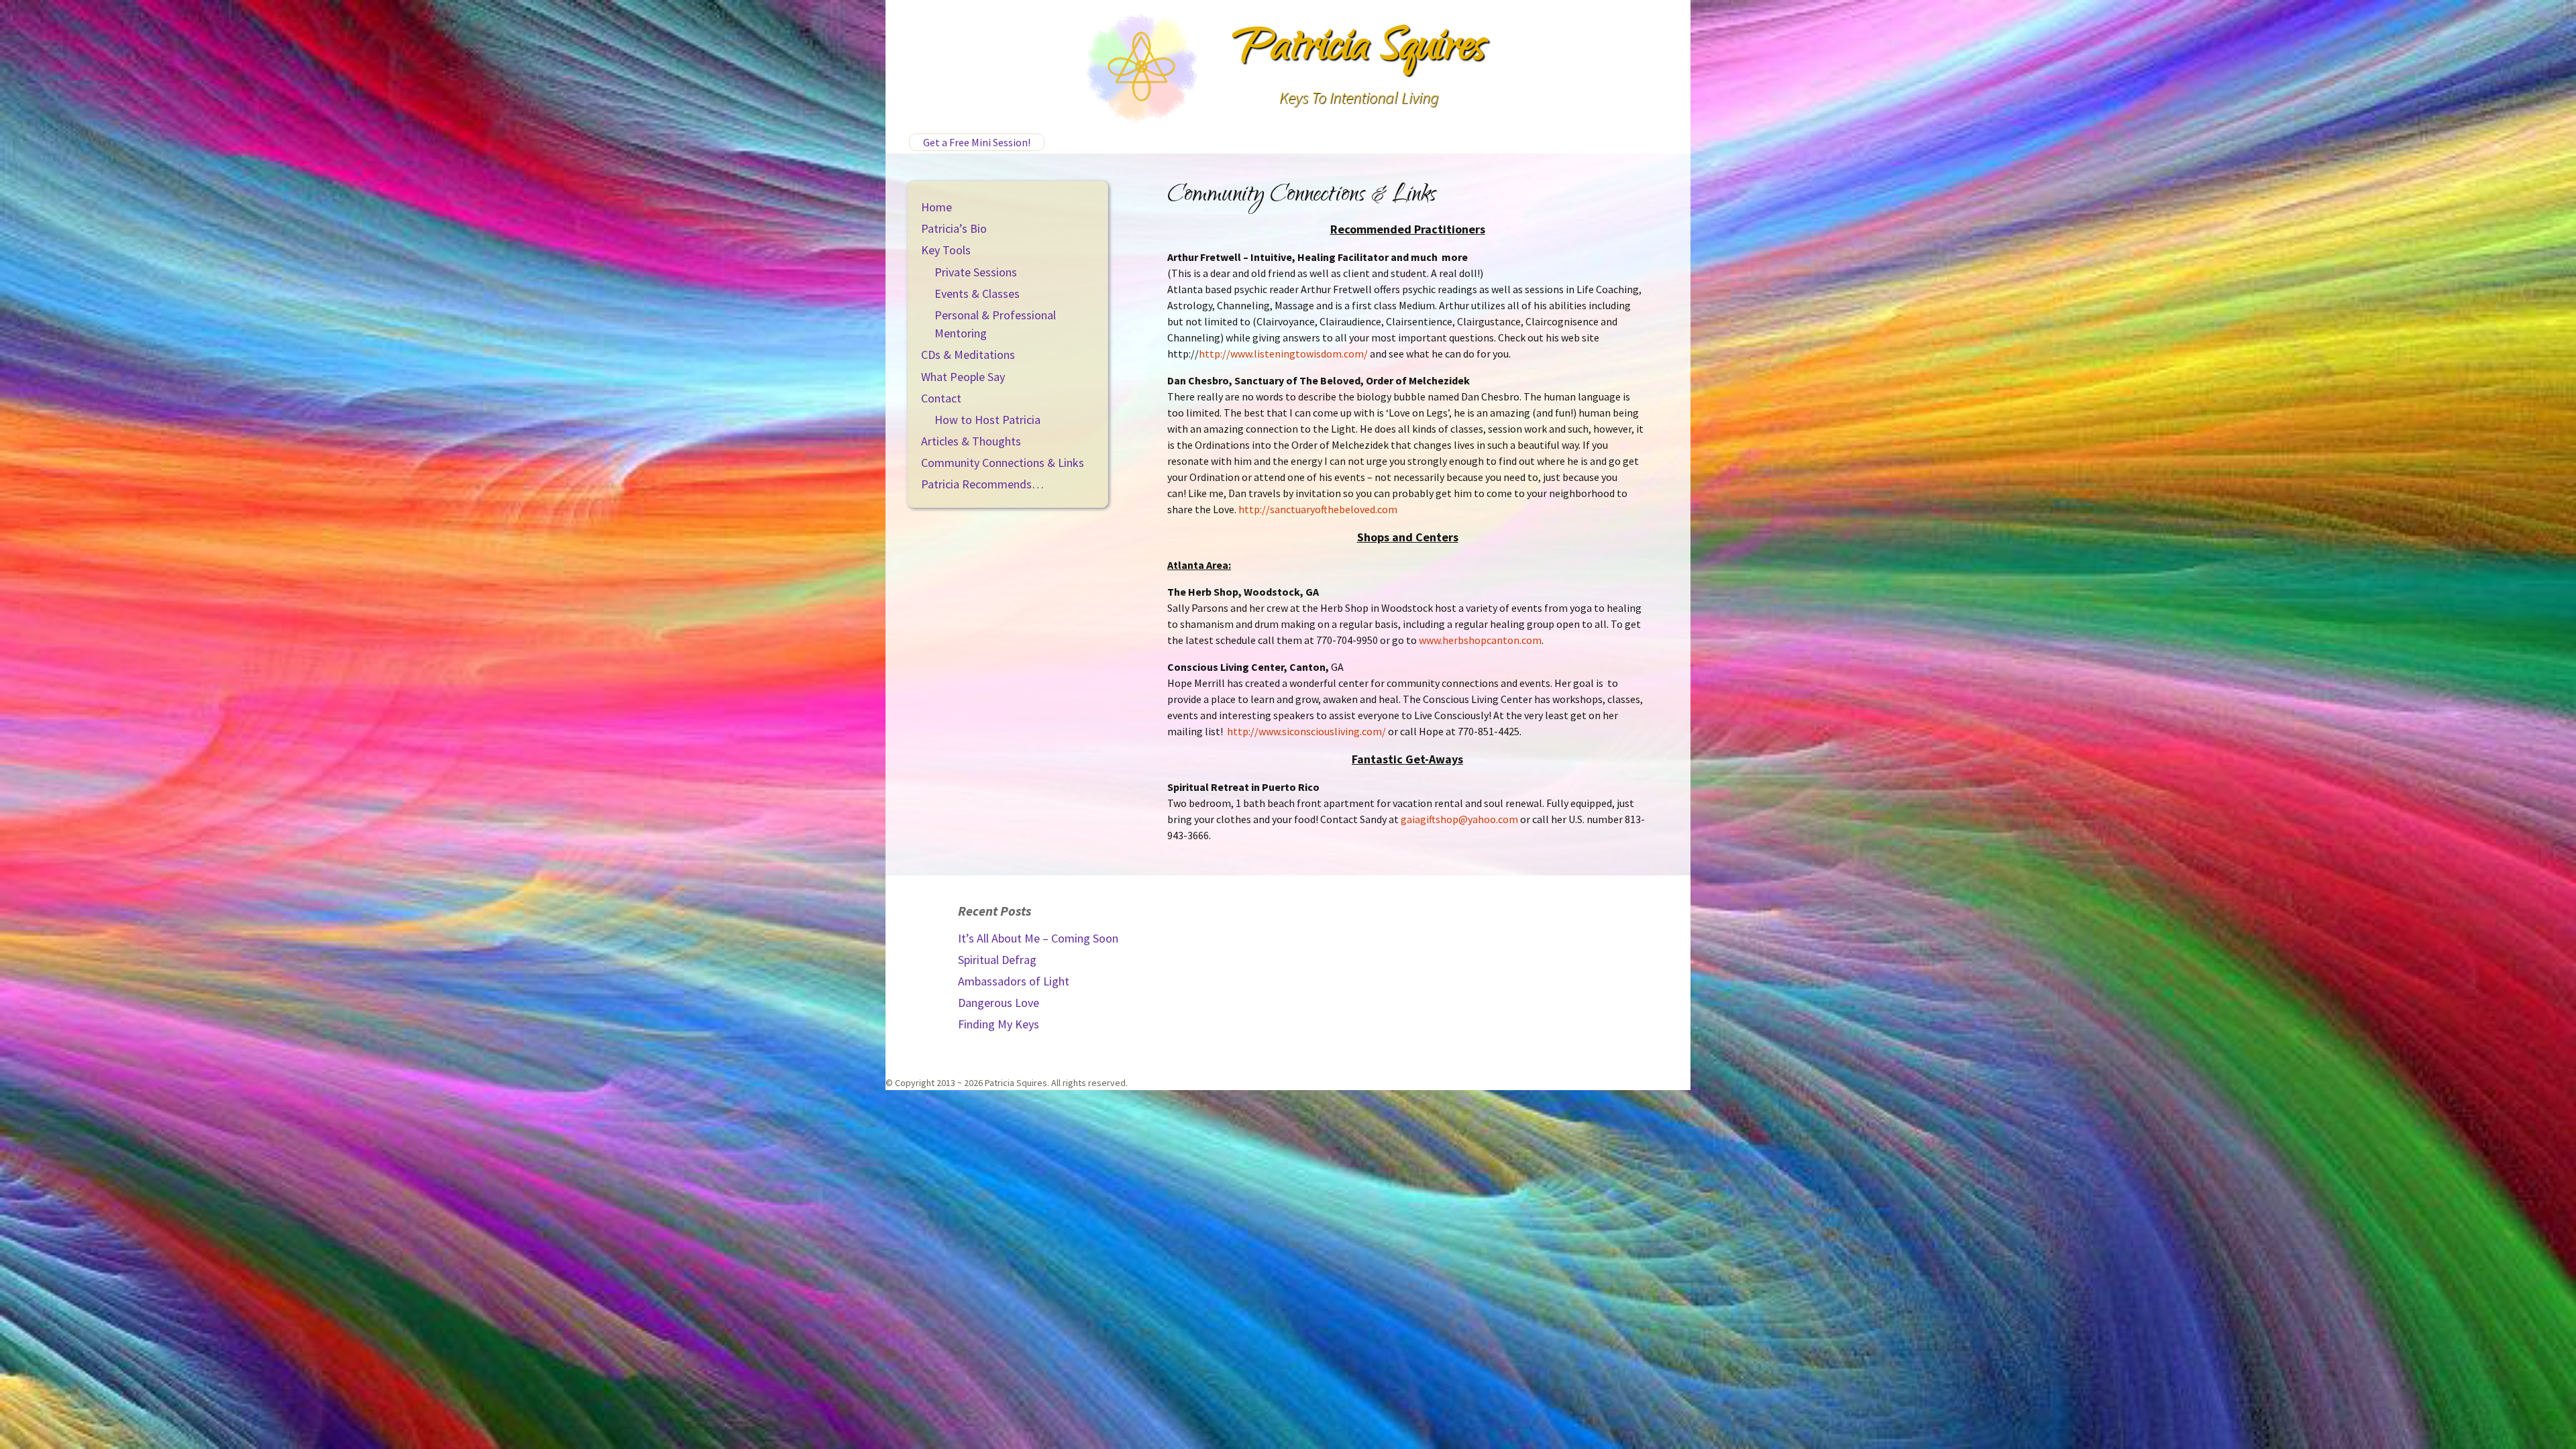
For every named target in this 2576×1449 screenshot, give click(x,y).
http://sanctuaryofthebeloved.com (1318, 509)
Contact (941, 398)
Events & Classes (977, 293)
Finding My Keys (999, 1024)
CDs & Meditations (968, 355)
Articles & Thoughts (971, 441)
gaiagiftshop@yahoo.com (1459, 819)
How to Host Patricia (987, 420)
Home (936, 207)
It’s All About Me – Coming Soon (1038, 938)
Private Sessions (976, 272)
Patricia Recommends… (982, 484)
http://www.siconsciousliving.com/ (1306, 731)
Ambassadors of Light (1014, 981)
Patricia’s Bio (954, 228)
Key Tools (946, 250)
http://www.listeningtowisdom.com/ (1283, 354)
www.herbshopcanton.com (1479, 640)
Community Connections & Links (1003, 463)
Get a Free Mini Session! (977, 142)
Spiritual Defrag (997, 960)
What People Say (963, 377)
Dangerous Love (999, 1003)
